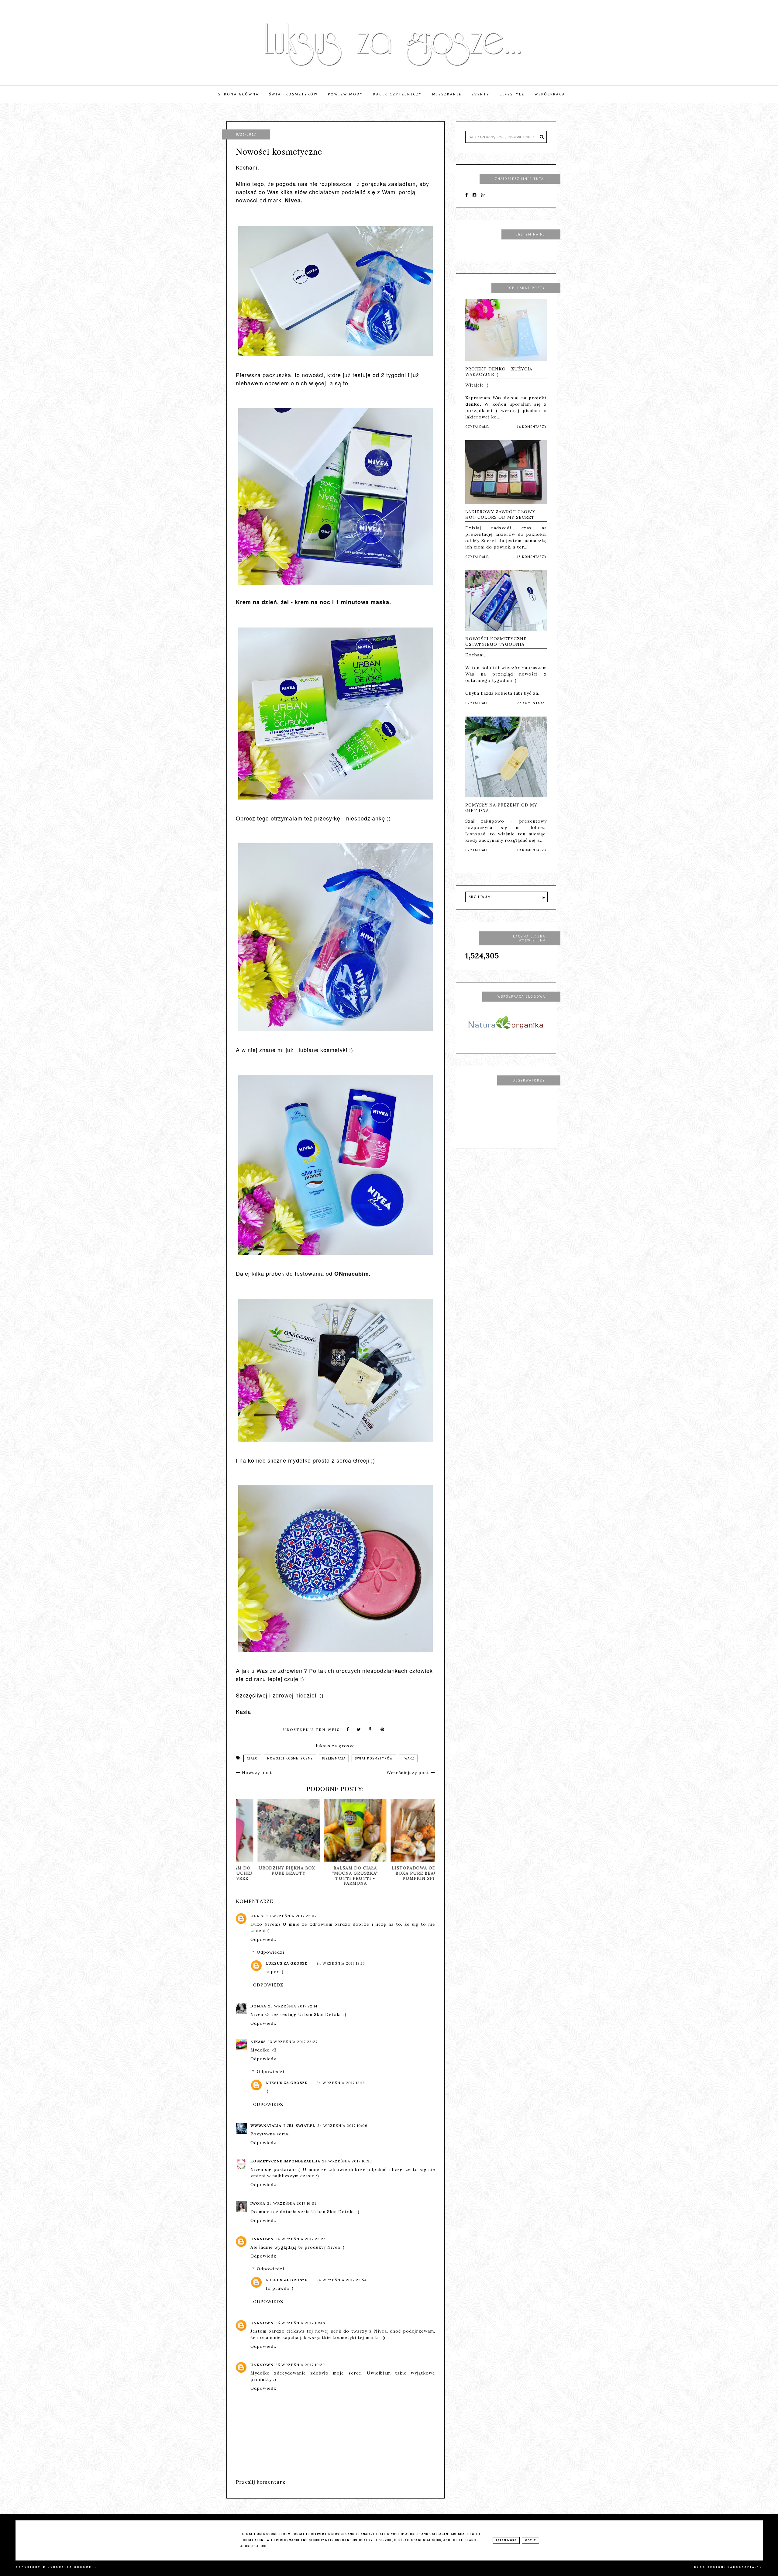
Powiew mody (346, 94)
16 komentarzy (532, 427)
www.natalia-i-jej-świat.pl (283, 2125)
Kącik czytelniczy (398, 94)
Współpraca (550, 94)
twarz (408, 1758)
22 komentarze (532, 703)
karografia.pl (745, 2567)
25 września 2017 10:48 (300, 2323)
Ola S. (257, 1916)
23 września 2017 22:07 (291, 1916)
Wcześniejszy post (409, 1773)
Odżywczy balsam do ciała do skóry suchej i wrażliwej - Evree (349, 1873)
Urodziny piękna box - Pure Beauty (415, 1871)
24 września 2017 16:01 (292, 2203)
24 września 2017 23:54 (342, 2280)
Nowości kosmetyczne (290, 1758)
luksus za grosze (286, 1963)
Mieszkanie (447, 94)
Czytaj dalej (477, 427)
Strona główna (239, 94)
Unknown (262, 2239)
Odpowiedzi (270, 1952)
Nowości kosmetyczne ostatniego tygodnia (496, 641)
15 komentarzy (532, 557)
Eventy (481, 94)
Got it (530, 2540)
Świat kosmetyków (293, 94)
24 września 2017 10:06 (342, 2125)
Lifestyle (512, 94)
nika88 (258, 2042)
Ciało (252, 1758)
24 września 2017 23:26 (301, 2239)
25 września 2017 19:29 (300, 2365)
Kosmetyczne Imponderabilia (285, 2161)
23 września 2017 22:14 (293, 2006)
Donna (258, 2006)
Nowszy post (256, 1773)
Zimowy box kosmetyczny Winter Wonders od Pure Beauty (282, 1876)
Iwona (258, 2203)
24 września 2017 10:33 (347, 2161)
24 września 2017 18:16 (341, 1963)
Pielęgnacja (334, 1758)
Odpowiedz (263, 1939)
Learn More (506, 2540)
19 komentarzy (532, 850)
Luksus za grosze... (72, 2567)
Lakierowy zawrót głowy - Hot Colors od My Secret (502, 514)
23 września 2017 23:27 (293, 2042)
